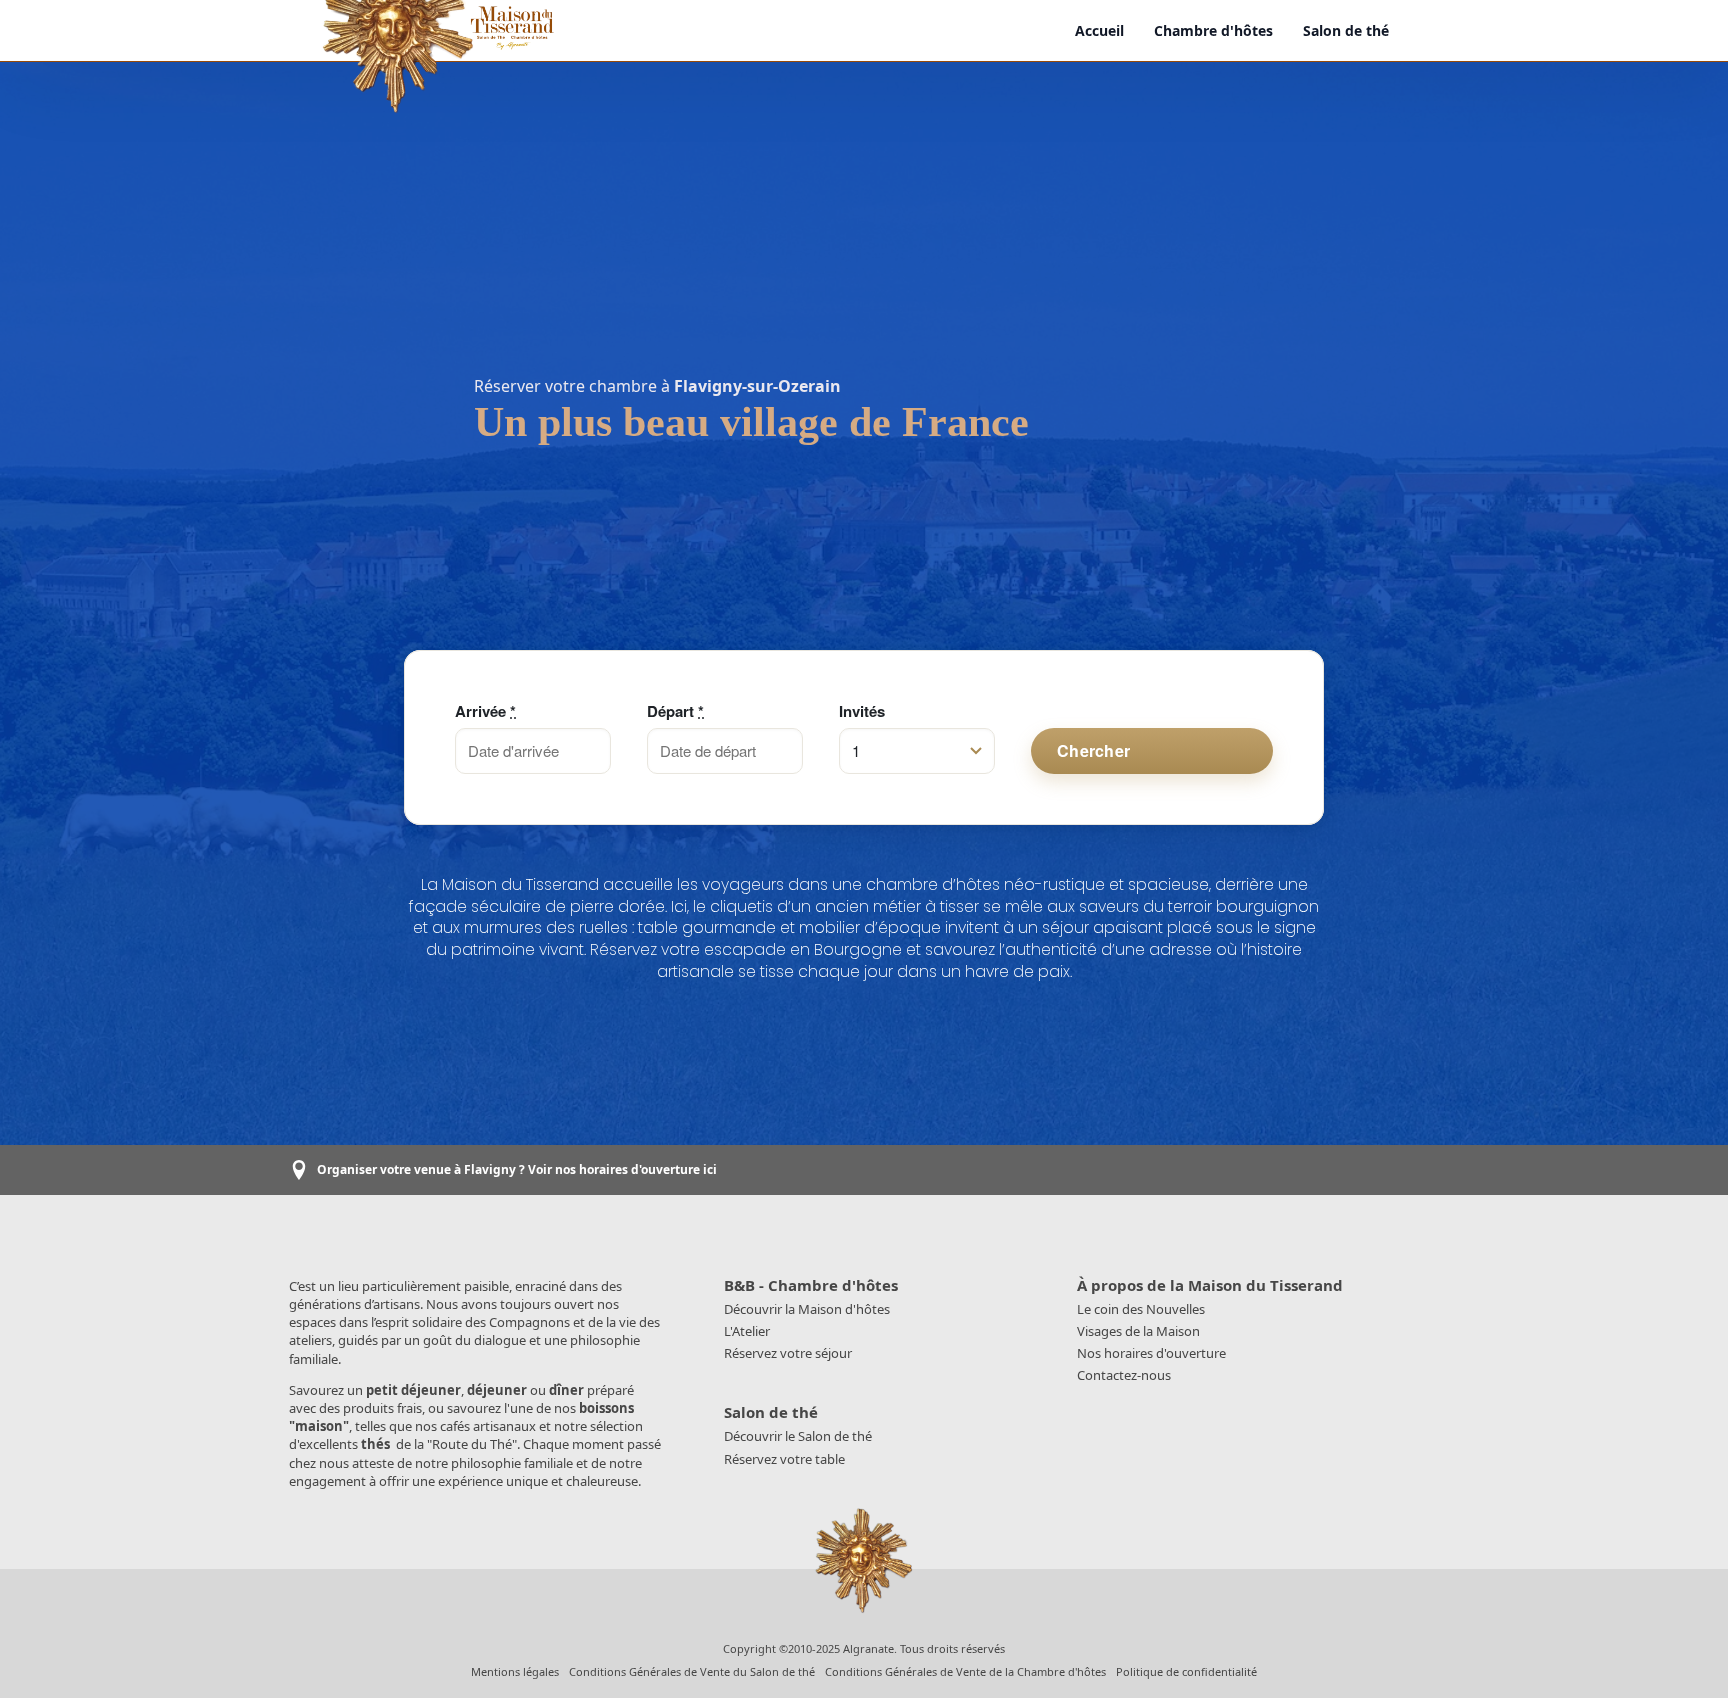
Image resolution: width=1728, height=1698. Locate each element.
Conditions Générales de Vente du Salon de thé (692, 1671)
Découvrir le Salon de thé (798, 1436)
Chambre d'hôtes (1213, 30)
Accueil (1099, 30)
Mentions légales (515, 1671)
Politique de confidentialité (1186, 1671)
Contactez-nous (1124, 1375)
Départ (675, 711)
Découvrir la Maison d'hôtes (807, 1309)
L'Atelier (747, 1331)
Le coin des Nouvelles (1141, 1309)
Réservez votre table (784, 1459)
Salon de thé (1346, 30)
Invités (862, 711)
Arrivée (485, 711)
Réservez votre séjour (788, 1353)
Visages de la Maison (1138, 1331)
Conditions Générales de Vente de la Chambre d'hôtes (965, 1671)
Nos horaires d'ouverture (1151, 1353)
